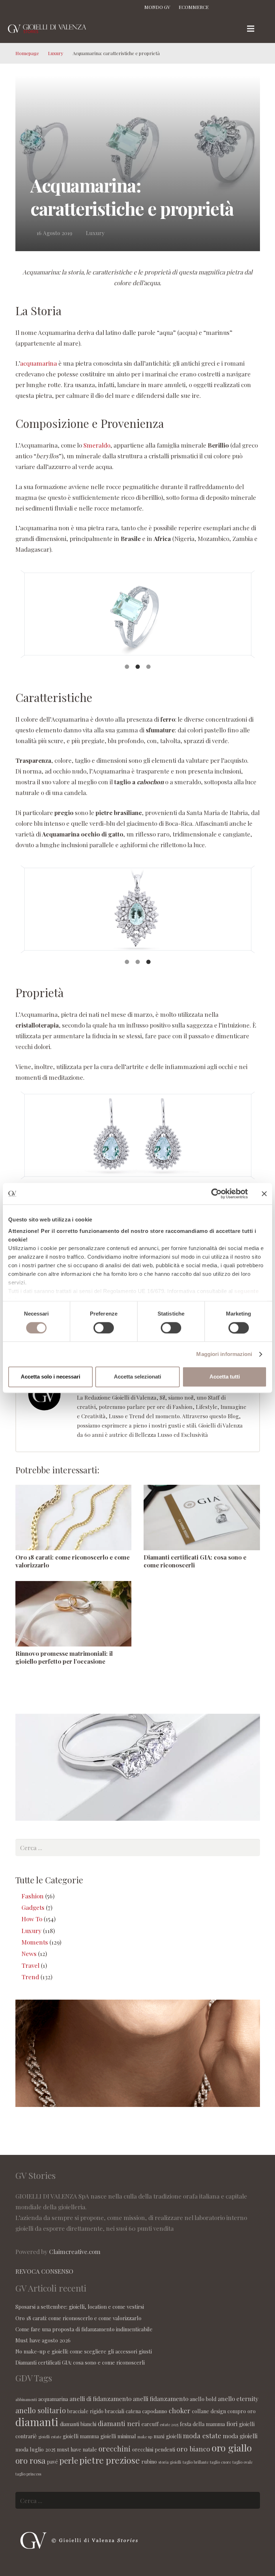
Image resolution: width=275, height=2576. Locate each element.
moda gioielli (240, 2436)
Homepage (27, 53)
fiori (232, 2424)
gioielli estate (50, 2437)
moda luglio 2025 (35, 2449)
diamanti (37, 2422)
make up (145, 2437)
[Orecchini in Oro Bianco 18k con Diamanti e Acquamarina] (138, 1135)
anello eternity (238, 2399)
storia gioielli (170, 2462)
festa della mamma (202, 2424)
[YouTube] (262, 7)
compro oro (242, 2411)
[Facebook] (224, 7)
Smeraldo (97, 445)
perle (69, 2460)
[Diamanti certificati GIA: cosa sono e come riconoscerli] (202, 1517)
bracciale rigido (85, 2411)
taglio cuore (220, 2462)
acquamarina (38, 363)
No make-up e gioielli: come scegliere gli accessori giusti (84, 2351)
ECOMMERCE (194, 7)
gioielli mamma (81, 2436)
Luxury (56, 53)
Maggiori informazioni (224, 1354)
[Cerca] (266, 29)
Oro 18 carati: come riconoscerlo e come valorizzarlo (78, 2318)
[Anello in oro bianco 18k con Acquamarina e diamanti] (138, 614)
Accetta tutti (225, 1377)
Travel (30, 1965)
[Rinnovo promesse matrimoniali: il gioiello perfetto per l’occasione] (74, 1614)
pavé (52, 2462)
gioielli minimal (118, 2436)
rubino (149, 2462)
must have (69, 2449)
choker (180, 2410)
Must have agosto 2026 (43, 2340)
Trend (30, 1977)
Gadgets (33, 1907)
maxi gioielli (168, 2436)
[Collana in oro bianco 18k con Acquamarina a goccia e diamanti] (138, 909)
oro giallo (232, 2448)
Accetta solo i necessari (50, 1377)
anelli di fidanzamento (100, 2399)
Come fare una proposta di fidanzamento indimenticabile (84, 2329)
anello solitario (41, 2410)
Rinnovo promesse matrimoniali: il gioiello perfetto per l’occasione (64, 1657)
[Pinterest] (250, 7)
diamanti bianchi (78, 2424)
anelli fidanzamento (161, 2399)
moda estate (202, 2435)
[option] (138, 614)
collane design (209, 2411)
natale (90, 2449)
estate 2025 (169, 2424)
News (29, 1953)
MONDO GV (157, 7)
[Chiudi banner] (264, 1194)
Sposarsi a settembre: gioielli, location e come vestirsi (80, 2307)
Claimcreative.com (75, 2251)
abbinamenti (26, 2399)
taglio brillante (196, 2462)
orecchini (115, 2448)
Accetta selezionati (137, 1377)
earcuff (150, 2424)
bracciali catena (123, 2411)
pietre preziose (110, 2460)
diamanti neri (119, 2423)
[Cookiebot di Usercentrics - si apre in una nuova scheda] (216, 1194)
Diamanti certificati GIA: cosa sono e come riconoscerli (80, 2362)
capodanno (155, 2411)
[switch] (104, 1328)
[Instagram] (237, 7)
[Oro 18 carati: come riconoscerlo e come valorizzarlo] (74, 1517)
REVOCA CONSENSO (44, 2271)
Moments (35, 1942)
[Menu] (250, 29)
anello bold (203, 2399)
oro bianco (193, 2449)
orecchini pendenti (154, 2449)
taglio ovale (242, 2462)
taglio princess (28, 2474)
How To (32, 1919)
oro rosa (30, 2460)
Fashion (33, 1896)
